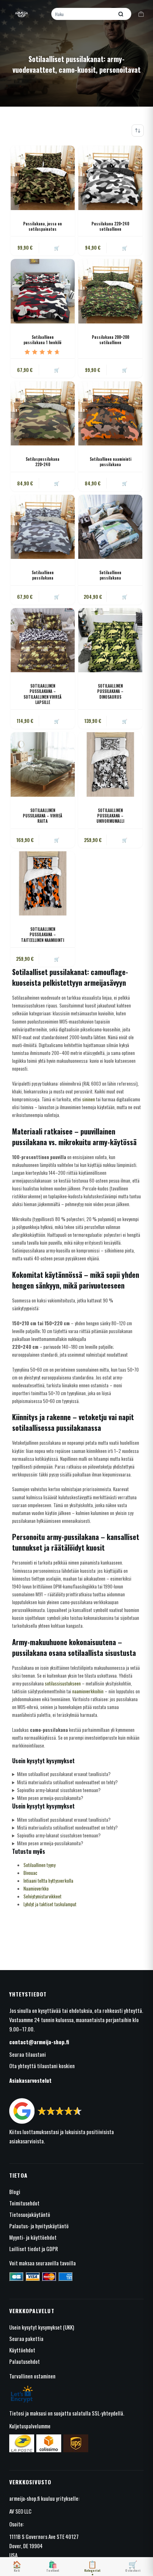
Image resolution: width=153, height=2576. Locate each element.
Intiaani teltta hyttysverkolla (48, 1881)
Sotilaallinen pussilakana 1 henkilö (43, 340)
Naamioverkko (36, 1888)
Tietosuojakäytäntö (30, 2214)
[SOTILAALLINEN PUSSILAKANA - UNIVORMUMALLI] (110, 764)
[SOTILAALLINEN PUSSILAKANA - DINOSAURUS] (110, 640)
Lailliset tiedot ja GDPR (34, 2249)
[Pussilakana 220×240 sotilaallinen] (110, 178)
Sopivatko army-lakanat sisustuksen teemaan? (59, 1790)
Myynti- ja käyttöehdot (33, 2237)
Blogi (15, 2192)
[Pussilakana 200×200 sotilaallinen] (110, 291)
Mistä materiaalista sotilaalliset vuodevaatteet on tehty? (67, 1782)
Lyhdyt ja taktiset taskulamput (50, 1904)
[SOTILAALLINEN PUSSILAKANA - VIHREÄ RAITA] (43, 764)
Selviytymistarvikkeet (43, 1896)
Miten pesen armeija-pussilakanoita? (50, 1798)
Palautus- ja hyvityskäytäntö (39, 2226)
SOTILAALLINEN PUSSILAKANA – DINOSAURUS (110, 691)
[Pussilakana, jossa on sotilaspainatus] (43, 178)
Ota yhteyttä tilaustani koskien (42, 2066)
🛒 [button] (125, 248)
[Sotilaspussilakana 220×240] (43, 413)
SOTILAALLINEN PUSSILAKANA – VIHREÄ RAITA (43, 816)
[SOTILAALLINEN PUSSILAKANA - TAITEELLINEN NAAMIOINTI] (43, 883)
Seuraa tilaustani (28, 2054)
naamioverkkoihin (88, 1691)
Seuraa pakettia (26, 2338)
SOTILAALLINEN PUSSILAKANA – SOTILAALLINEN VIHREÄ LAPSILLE (43, 694)
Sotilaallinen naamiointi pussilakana (110, 462)
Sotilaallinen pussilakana (43, 575)
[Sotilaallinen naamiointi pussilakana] (110, 413)
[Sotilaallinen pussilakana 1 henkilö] (43, 291)
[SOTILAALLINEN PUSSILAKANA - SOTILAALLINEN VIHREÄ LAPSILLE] (43, 640)
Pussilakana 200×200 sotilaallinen (110, 340)
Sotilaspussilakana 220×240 (43, 462)
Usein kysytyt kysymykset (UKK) (42, 2327)
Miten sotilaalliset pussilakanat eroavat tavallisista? (64, 1774)
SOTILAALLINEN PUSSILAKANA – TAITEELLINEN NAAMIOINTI (43, 935)
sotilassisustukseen (63, 1683)
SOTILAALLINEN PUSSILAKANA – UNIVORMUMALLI (110, 816)
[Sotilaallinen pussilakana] (43, 527)
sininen (89, 1099)
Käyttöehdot (22, 2350)
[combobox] (83, 14)
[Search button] (121, 14)
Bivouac (30, 1873)
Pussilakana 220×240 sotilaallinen (110, 226)
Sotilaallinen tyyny (39, 1865)
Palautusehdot (25, 2361)
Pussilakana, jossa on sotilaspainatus (43, 226)
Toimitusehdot (24, 2203)
